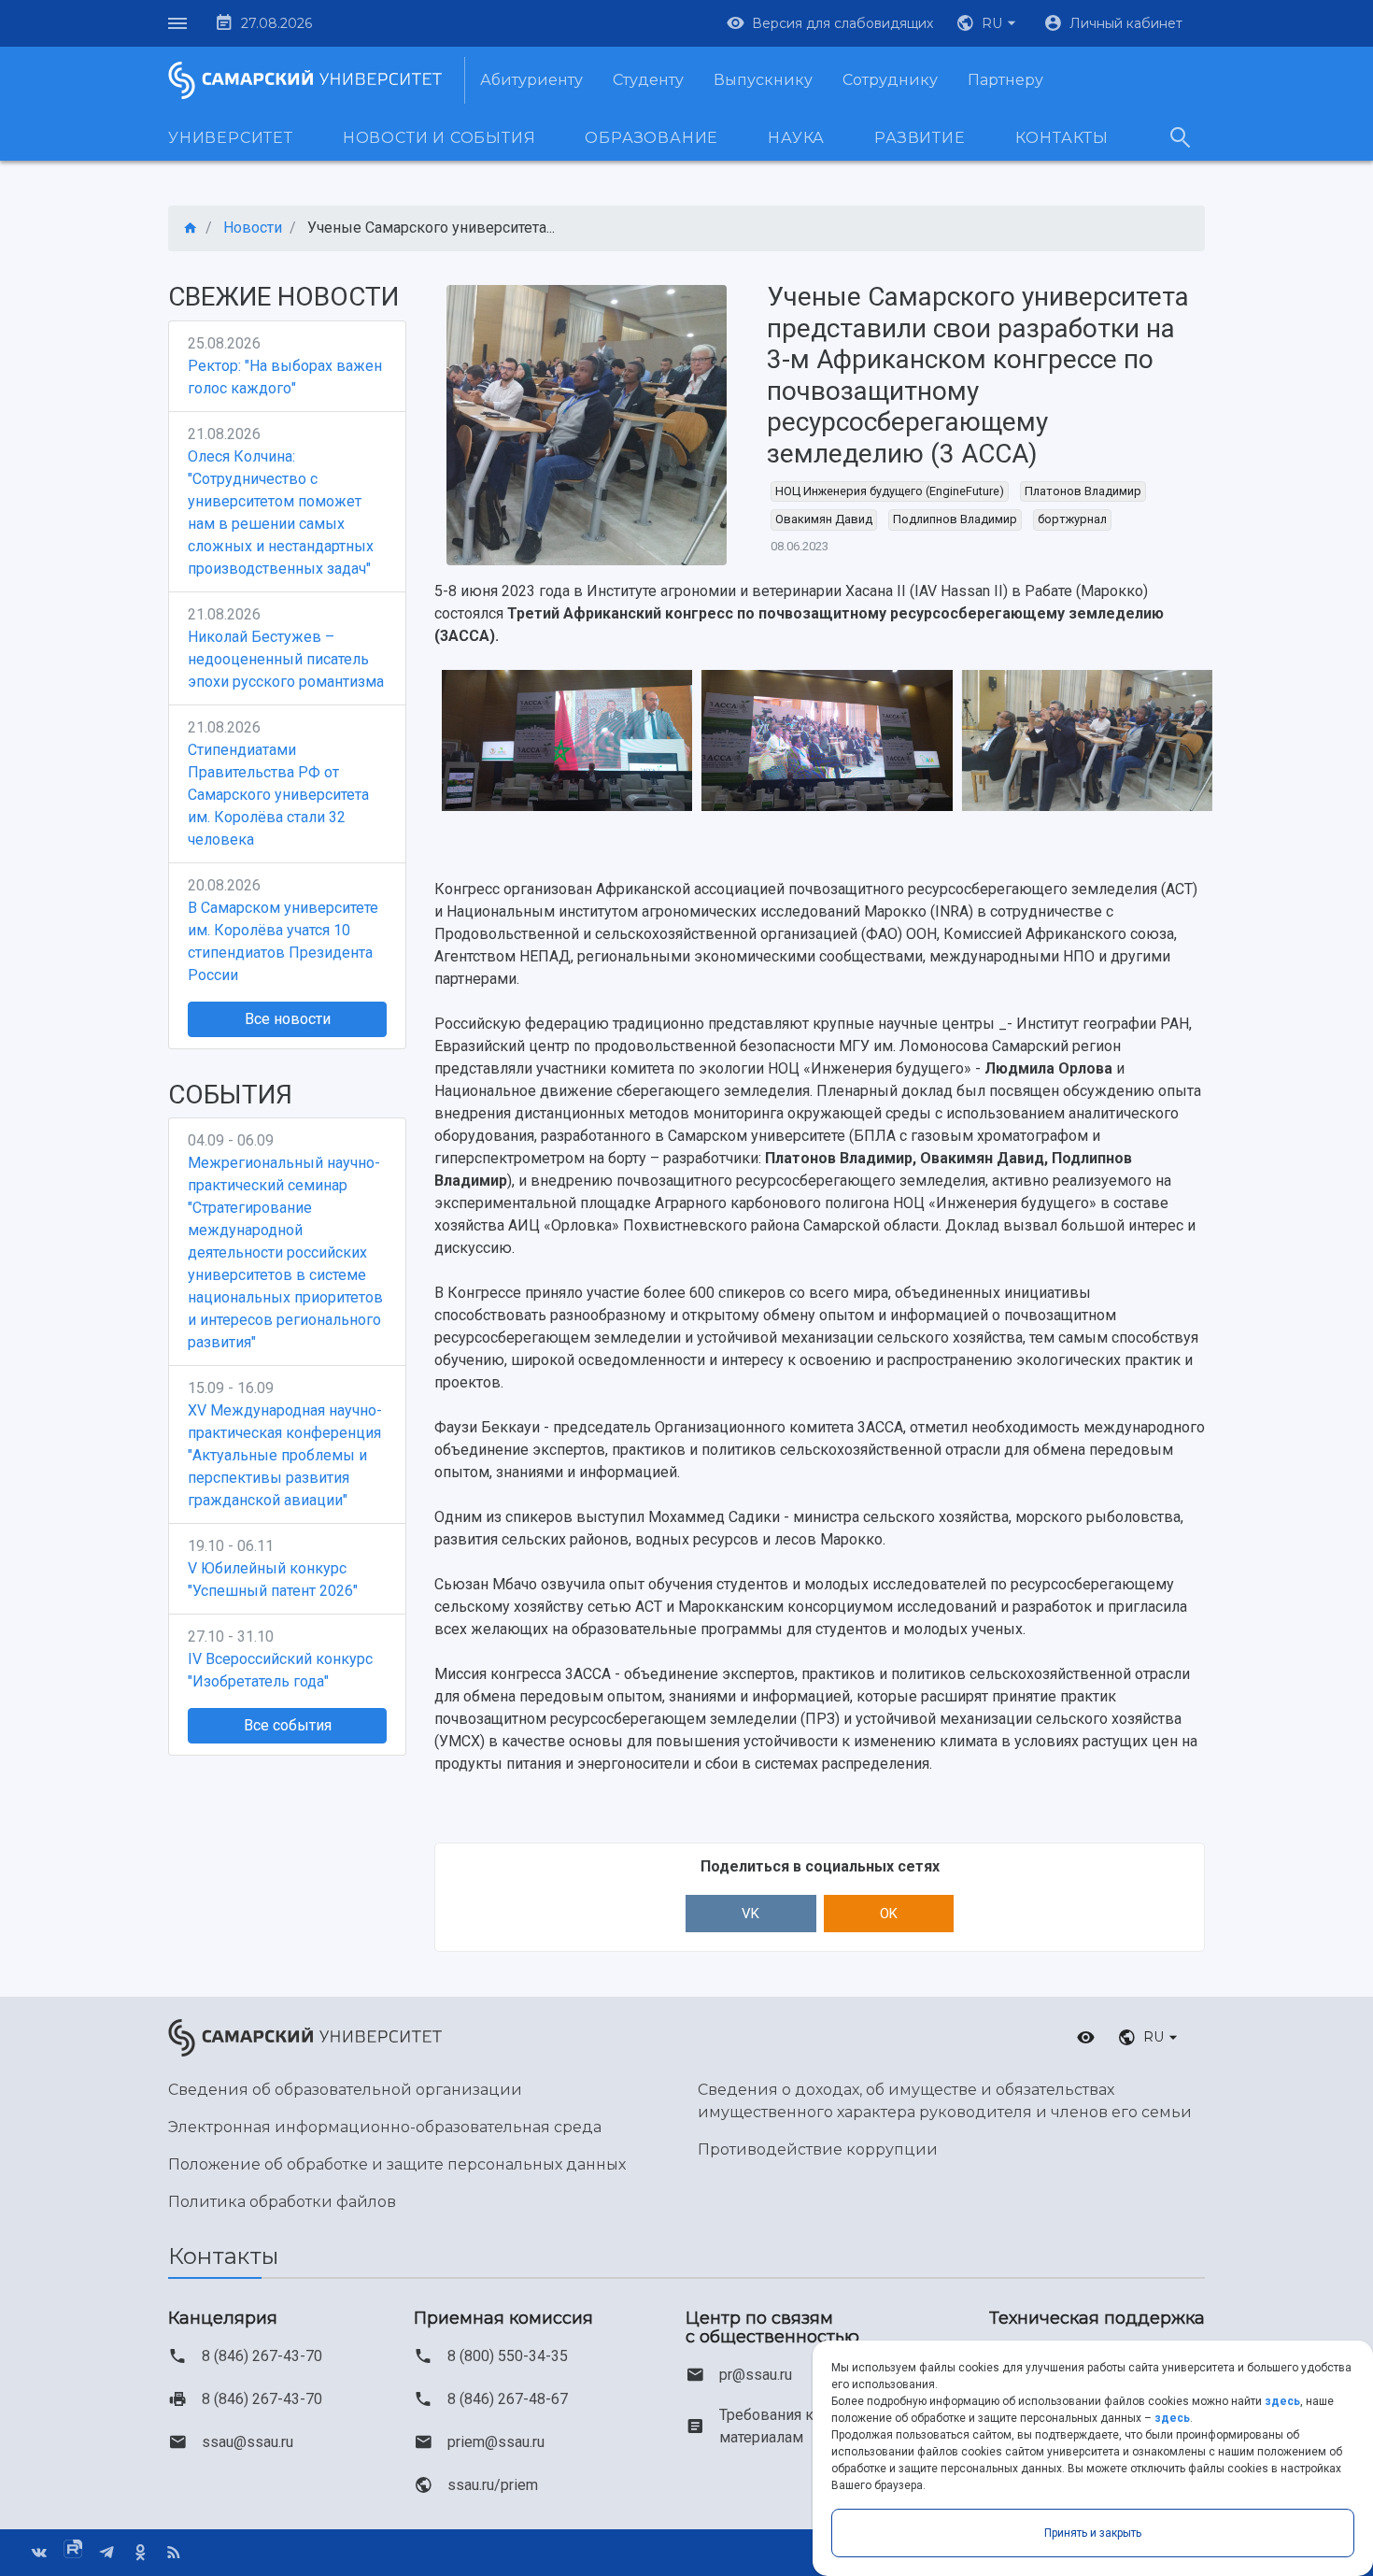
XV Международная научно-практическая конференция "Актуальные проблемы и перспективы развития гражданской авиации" (285, 1455)
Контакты (1062, 138)
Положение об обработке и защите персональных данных (397, 2164)
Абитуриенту (531, 80)
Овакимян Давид (824, 519)
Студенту (648, 80)
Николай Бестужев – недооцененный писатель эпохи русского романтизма (286, 659)
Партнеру (1005, 80)
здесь (1282, 2401)
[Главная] (191, 228)
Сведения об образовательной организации (345, 2090)
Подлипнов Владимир (955, 519)
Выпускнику (763, 80)
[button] (988, 23)
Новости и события (439, 138)
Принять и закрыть (1093, 2533)
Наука (796, 138)
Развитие (920, 138)
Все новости (288, 1019)
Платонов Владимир (1083, 491)
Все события (288, 1725)
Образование (651, 138)
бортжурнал (1072, 519)
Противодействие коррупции (818, 2149)
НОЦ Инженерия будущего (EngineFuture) (890, 491)
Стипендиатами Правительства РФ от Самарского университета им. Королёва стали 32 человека (278, 795)
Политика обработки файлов (282, 2202)
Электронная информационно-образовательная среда (385, 2127)
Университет (231, 138)
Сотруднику (890, 80)
